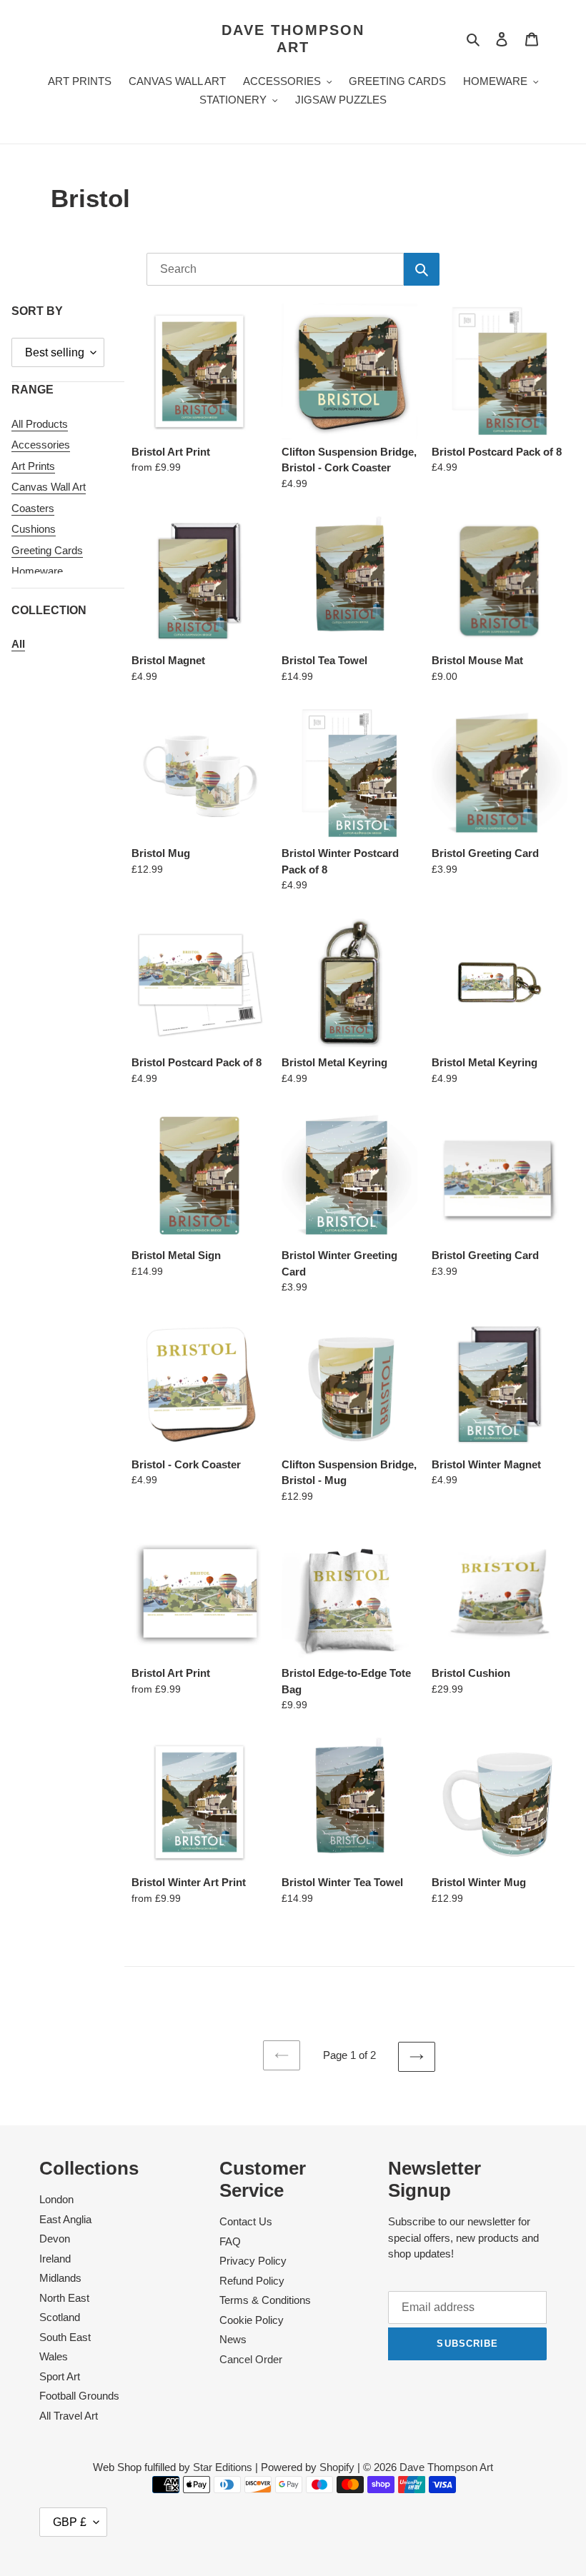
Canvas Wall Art (49, 487)
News (233, 2339)
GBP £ (70, 2522)
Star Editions (223, 2467)
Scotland (60, 2317)
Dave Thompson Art (293, 39)
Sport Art (60, 2376)
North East (64, 2298)
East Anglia (65, 2219)
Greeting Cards (47, 550)
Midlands (60, 2278)
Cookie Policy (252, 2320)
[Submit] (422, 269)
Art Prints (33, 466)
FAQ (230, 2241)
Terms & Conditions (265, 2300)
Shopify (337, 2467)
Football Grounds (79, 2396)
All (18, 644)
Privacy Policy (253, 2261)
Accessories (41, 445)
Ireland (55, 2259)
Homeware (37, 571)
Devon (55, 2239)
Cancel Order (251, 2359)
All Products (40, 424)
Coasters (33, 508)
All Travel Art (69, 2416)
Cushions (34, 529)
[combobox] (275, 269)
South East (65, 2337)
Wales (54, 2356)
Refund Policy (252, 2281)
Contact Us (246, 2221)
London (56, 2199)
